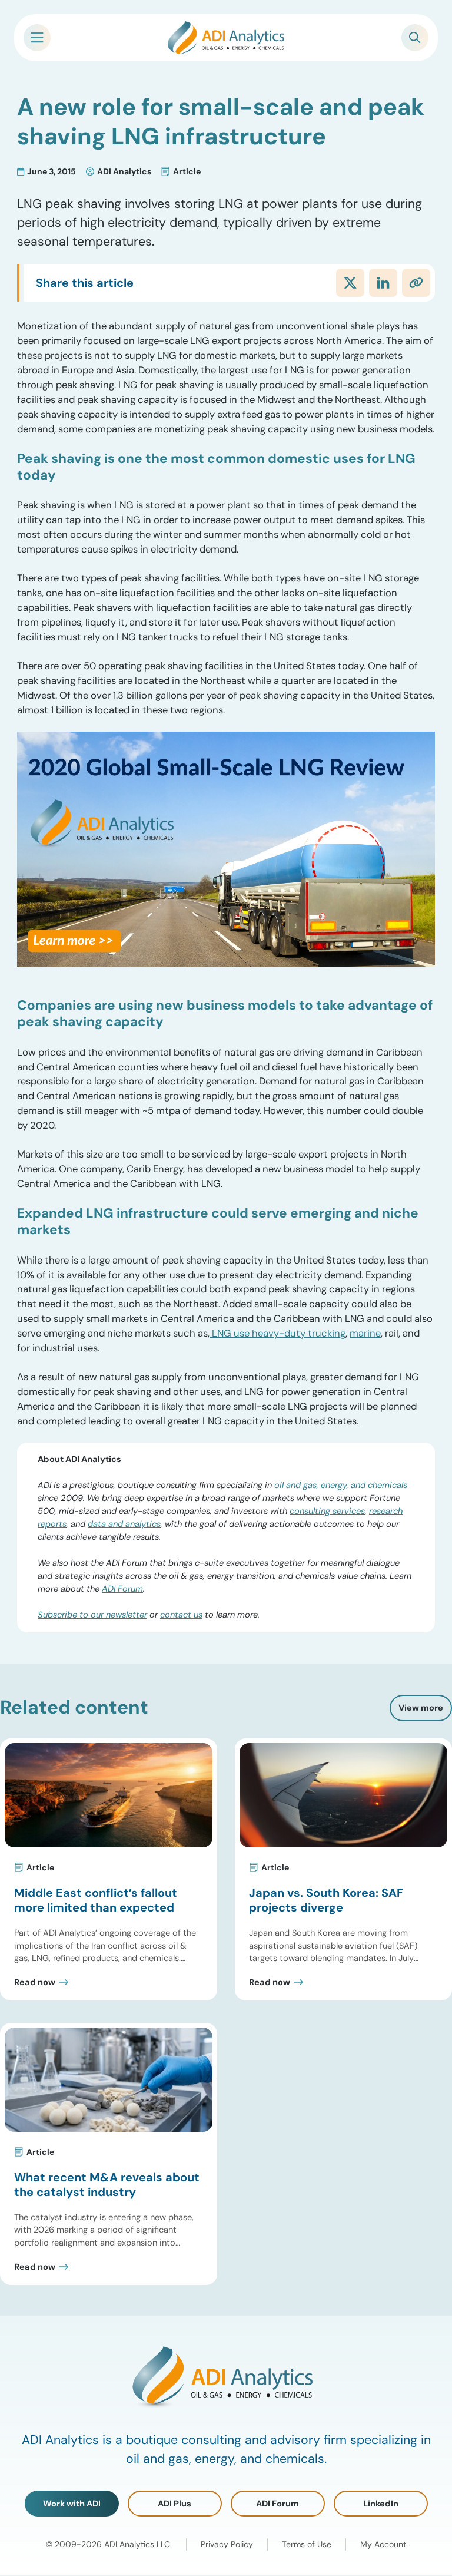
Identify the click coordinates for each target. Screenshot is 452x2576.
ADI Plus (175, 2504)
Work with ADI (72, 2504)
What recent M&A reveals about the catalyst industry (107, 2185)
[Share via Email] (416, 283)
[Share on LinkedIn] (383, 283)
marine (365, 1333)
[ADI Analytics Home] (226, 38)
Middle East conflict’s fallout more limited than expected (96, 1900)
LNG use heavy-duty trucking (277, 1333)
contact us (181, 1615)
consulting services (327, 1511)
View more (421, 1708)
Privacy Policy (227, 2545)
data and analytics (124, 1524)
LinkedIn (381, 2504)
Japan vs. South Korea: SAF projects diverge (326, 1900)
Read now (35, 1983)
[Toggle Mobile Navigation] (37, 38)
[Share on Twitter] (350, 283)
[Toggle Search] (415, 38)
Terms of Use (307, 2545)
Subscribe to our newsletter (92, 1615)
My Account (383, 2545)
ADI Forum (122, 1589)
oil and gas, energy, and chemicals (341, 1485)
